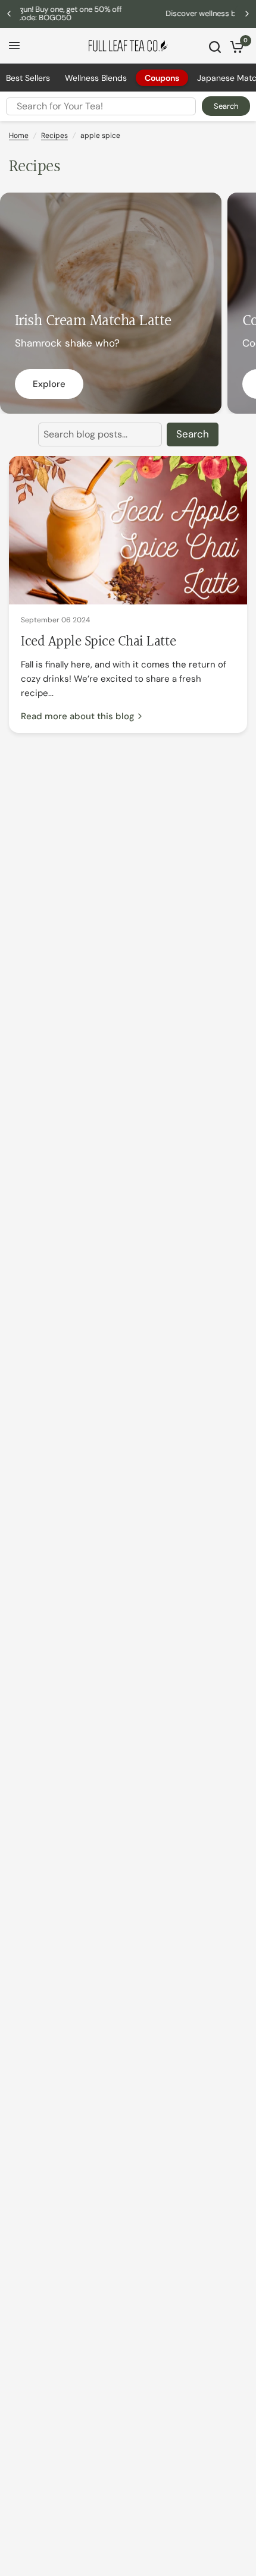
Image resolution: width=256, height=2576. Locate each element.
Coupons (162, 78)
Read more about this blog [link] (78, 717)
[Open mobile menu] (14, 46)
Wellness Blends (96, 78)
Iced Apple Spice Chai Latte (98, 642)
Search (226, 106)
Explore (49, 384)
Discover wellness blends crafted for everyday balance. (149, 13)
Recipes (54, 136)
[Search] (215, 47)
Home (19, 136)
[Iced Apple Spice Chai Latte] (128, 530)
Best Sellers (28, 78)
